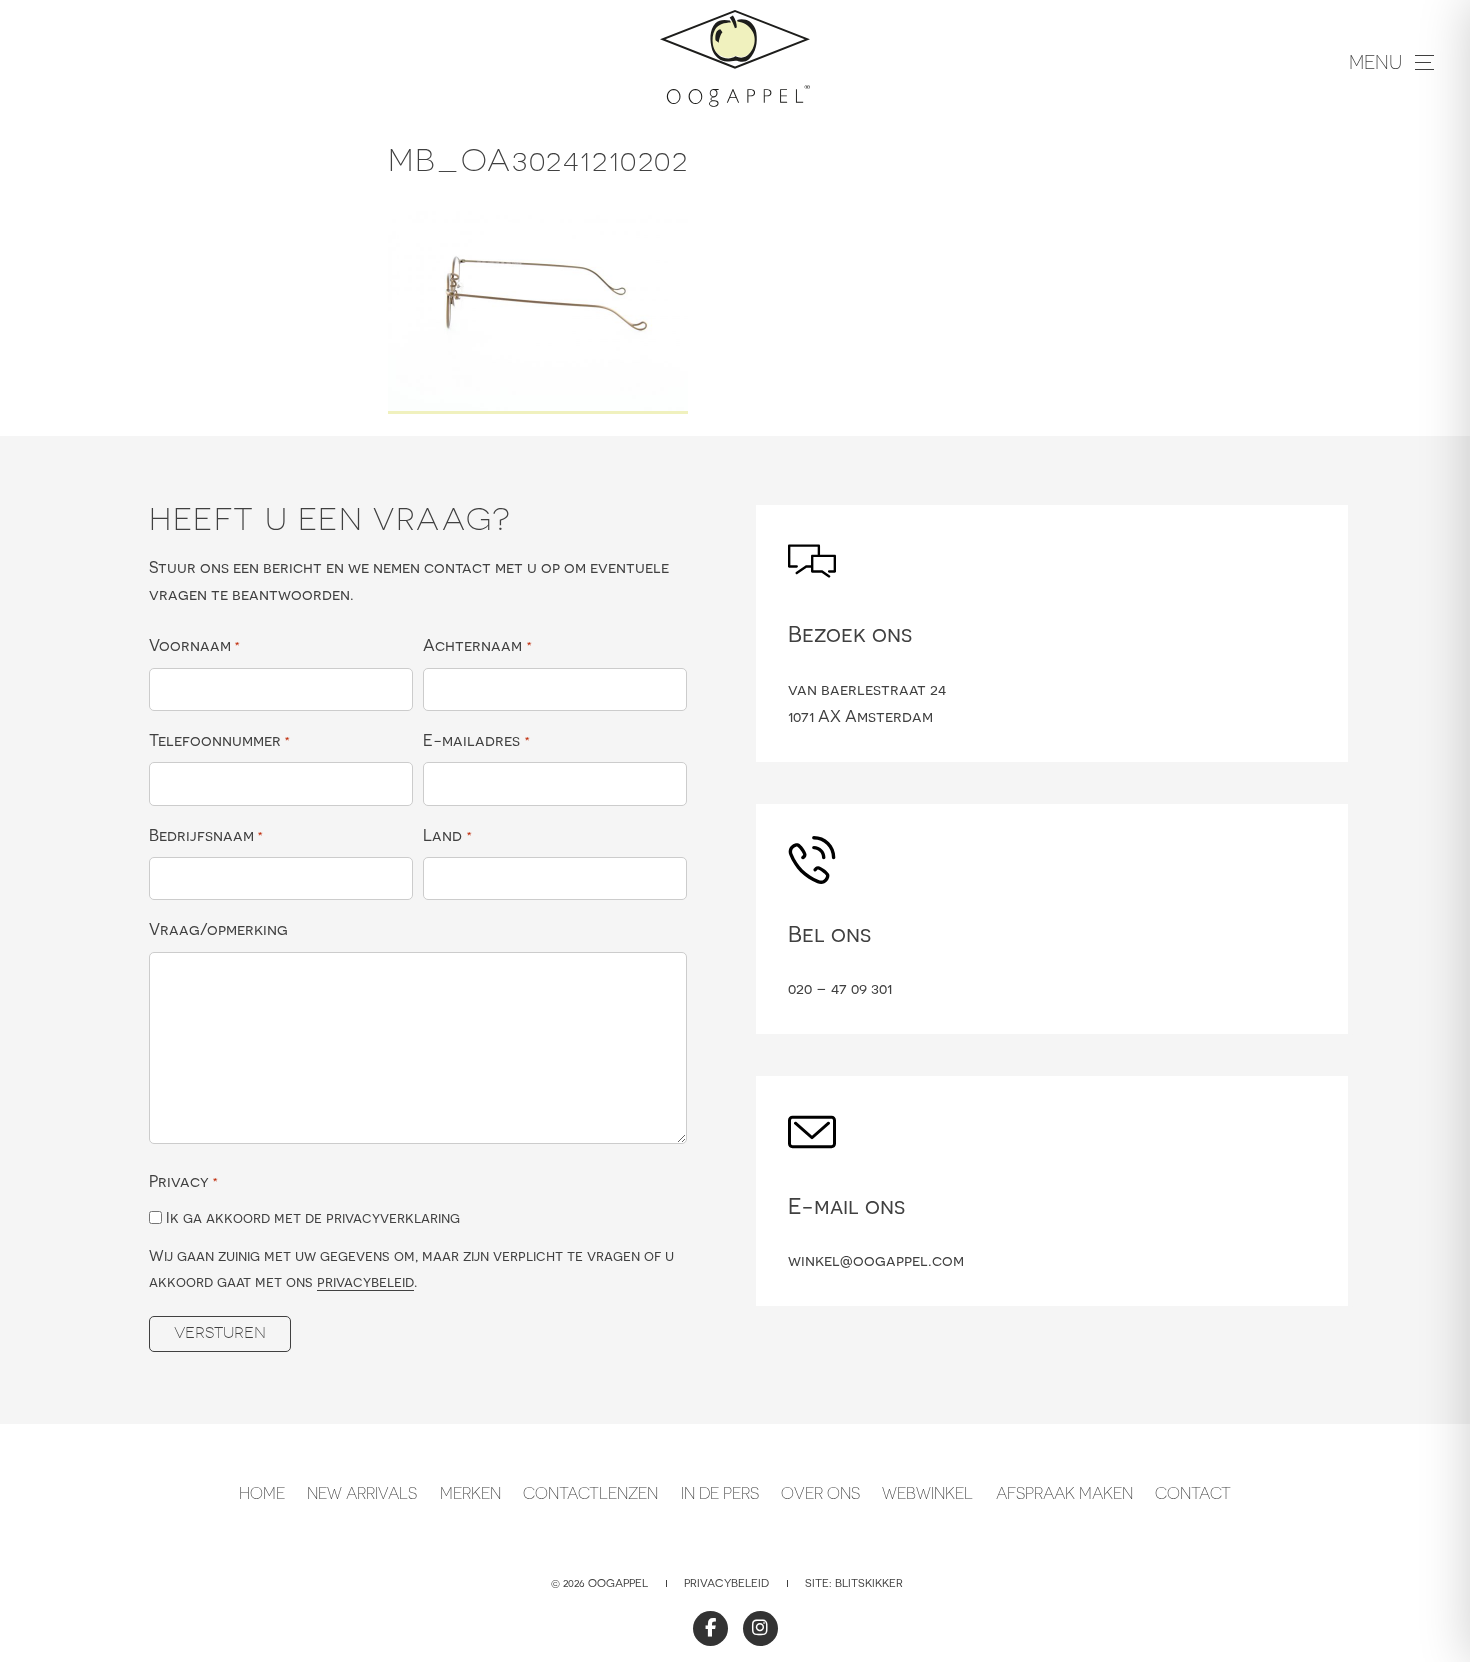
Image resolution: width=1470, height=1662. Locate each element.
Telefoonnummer (219, 740)
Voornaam (194, 645)
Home (262, 1493)
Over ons (820, 1493)
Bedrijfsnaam (206, 835)
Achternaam (477, 645)
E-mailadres (476, 740)
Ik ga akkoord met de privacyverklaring (313, 1217)
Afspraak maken (1064, 1493)
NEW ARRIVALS (362, 1493)
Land (447, 835)
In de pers (720, 1493)
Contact (1193, 1493)
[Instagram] (760, 1628)
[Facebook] (710, 1628)
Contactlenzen (590, 1493)
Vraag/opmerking (218, 929)
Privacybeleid (726, 1583)
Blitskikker (869, 1583)
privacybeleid (365, 1281)
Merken (470, 1493)
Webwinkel (927, 1493)
